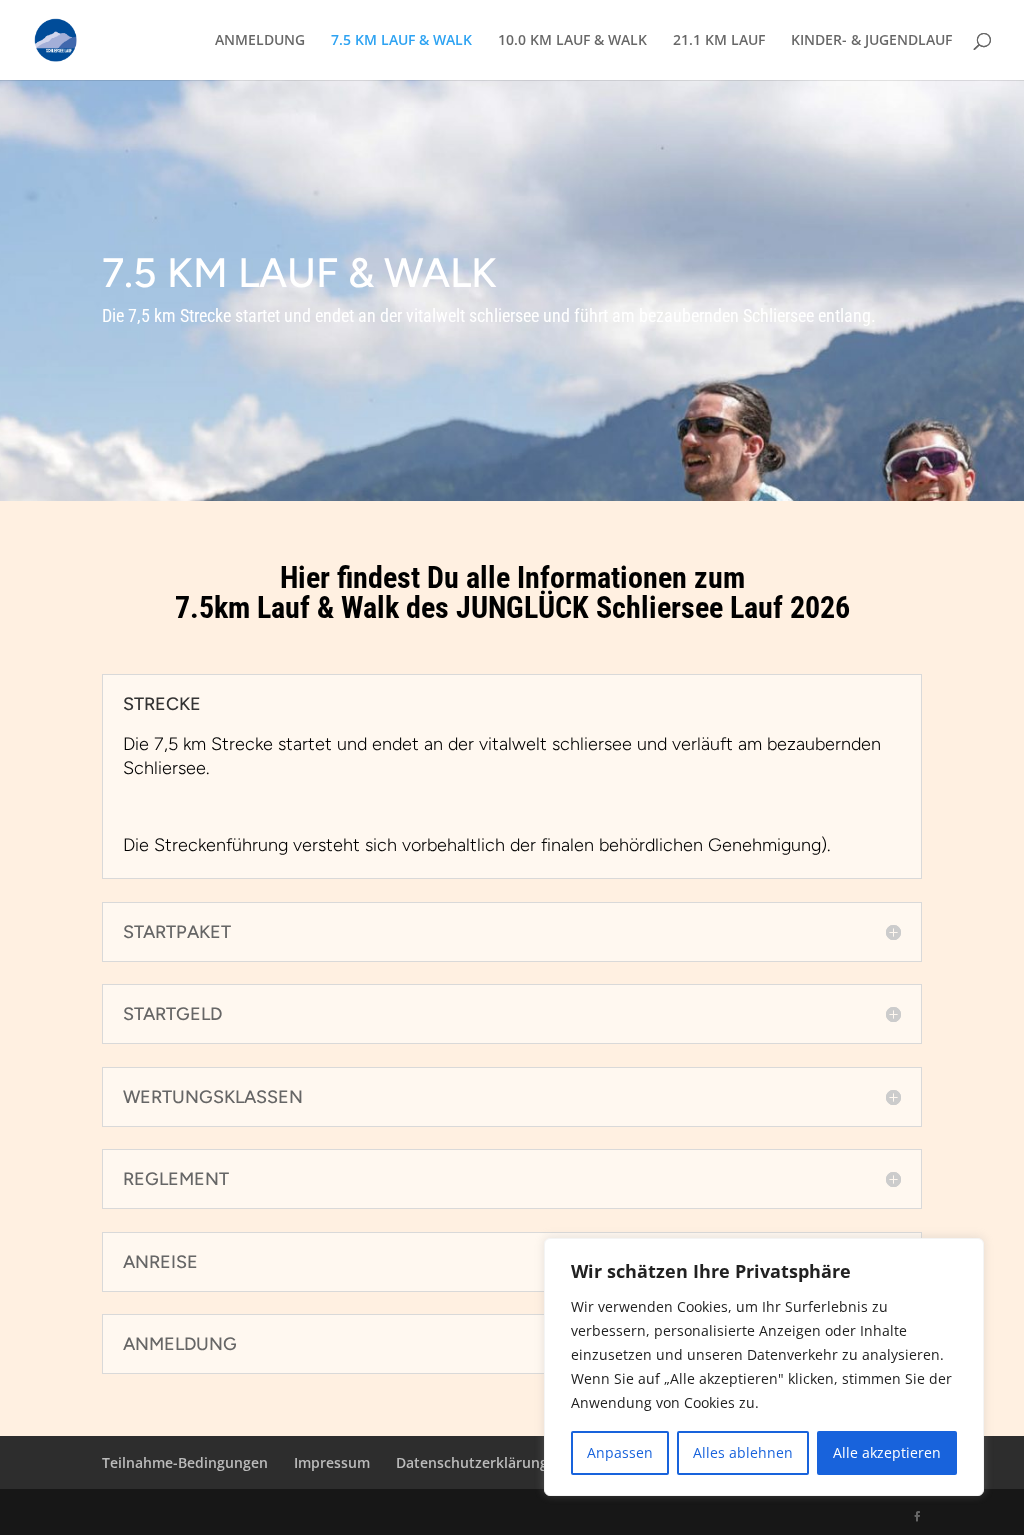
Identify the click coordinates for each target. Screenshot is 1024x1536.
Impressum (332, 1462)
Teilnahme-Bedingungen (185, 1462)
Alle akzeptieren (887, 1452)
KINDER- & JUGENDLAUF (871, 41)
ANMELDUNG (260, 41)
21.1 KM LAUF (719, 41)
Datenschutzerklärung (472, 1462)
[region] (764, 1367)
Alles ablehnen (743, 1452)
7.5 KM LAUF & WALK (401, 41)
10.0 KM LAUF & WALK (572, 41)
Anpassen (620, 1452)
